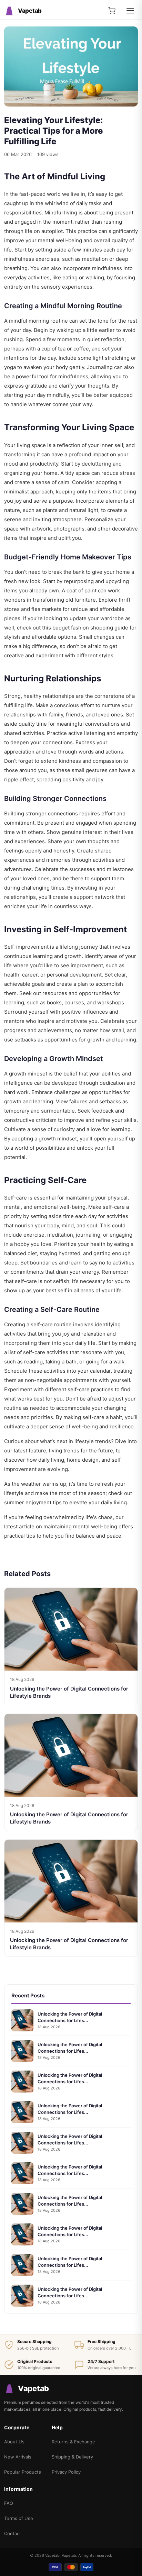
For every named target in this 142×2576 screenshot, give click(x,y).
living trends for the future (81, 1451)
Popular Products (23, 2472)
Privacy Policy (66, 2472)
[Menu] (130, 11)
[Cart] (112, 11)
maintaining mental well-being (80, 1526)
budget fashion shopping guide (90, 628)
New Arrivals (18, 2457)
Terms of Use (19, 2518)
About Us (14, 2442)
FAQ (9, 2503)
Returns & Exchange (73, 2442)
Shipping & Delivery (72, 2457)
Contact (13, 2533)
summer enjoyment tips (33, 1502)
